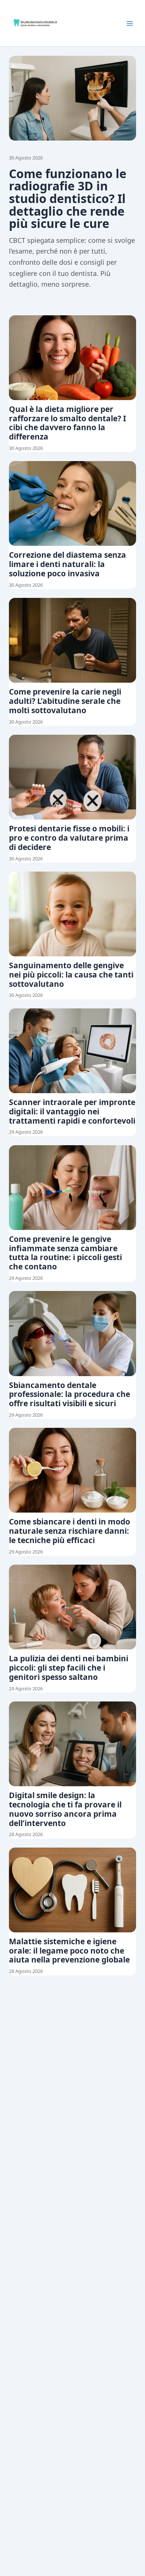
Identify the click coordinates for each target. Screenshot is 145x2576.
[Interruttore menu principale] (130, 23)
